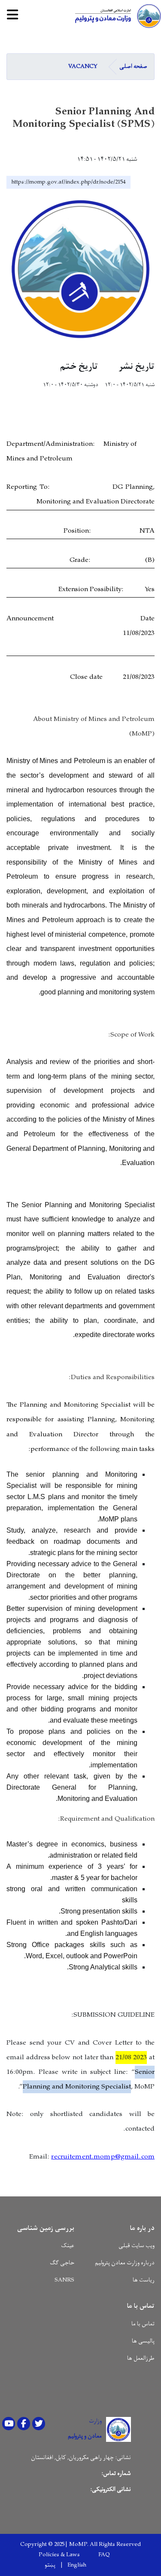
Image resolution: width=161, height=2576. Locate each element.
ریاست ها (144, 2280)
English (77, 2565)
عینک (68, 2246)
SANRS (64, 2280)
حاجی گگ (62, 2263)
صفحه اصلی (133, 66)
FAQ (104, 2555)
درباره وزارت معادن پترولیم (125, 2263)
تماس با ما (143, 2324)
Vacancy (83, 66)
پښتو (50, 2565)
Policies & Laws (59, 2555)
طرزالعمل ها (141, 2358)
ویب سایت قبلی (137, 2246)
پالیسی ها (143, 2341)
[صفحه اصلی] (116, 16)
